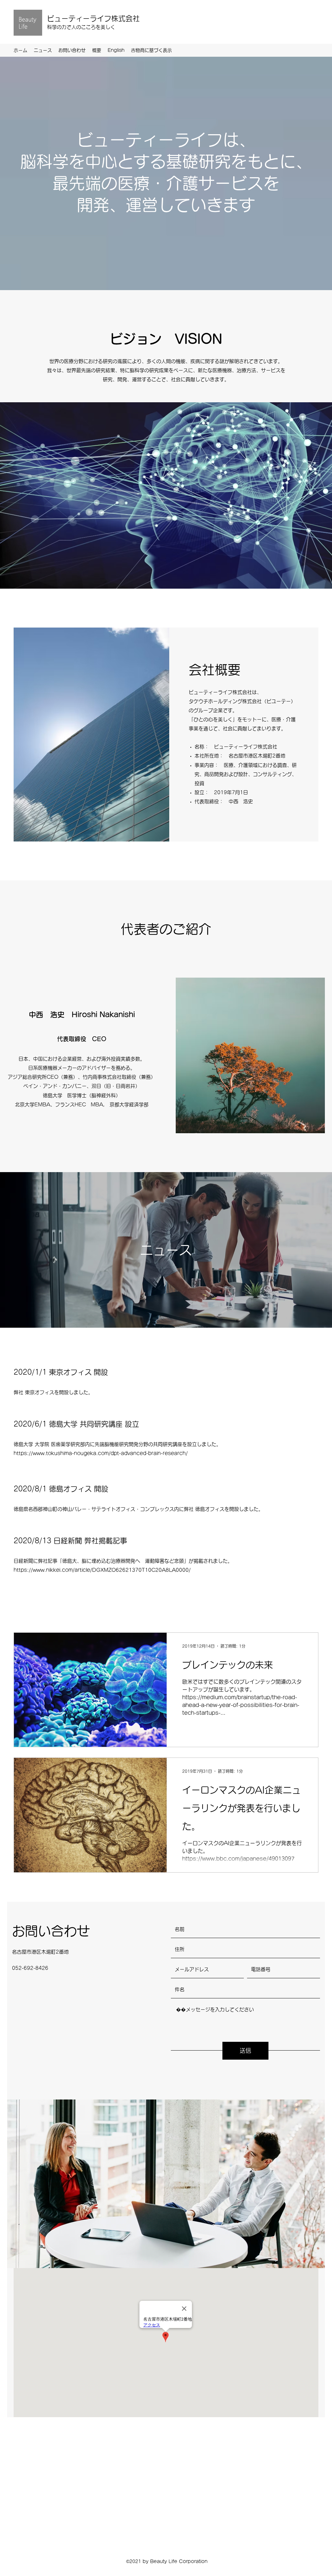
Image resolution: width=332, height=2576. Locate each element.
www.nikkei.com (53, 1570)
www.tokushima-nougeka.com (71, 1453)
